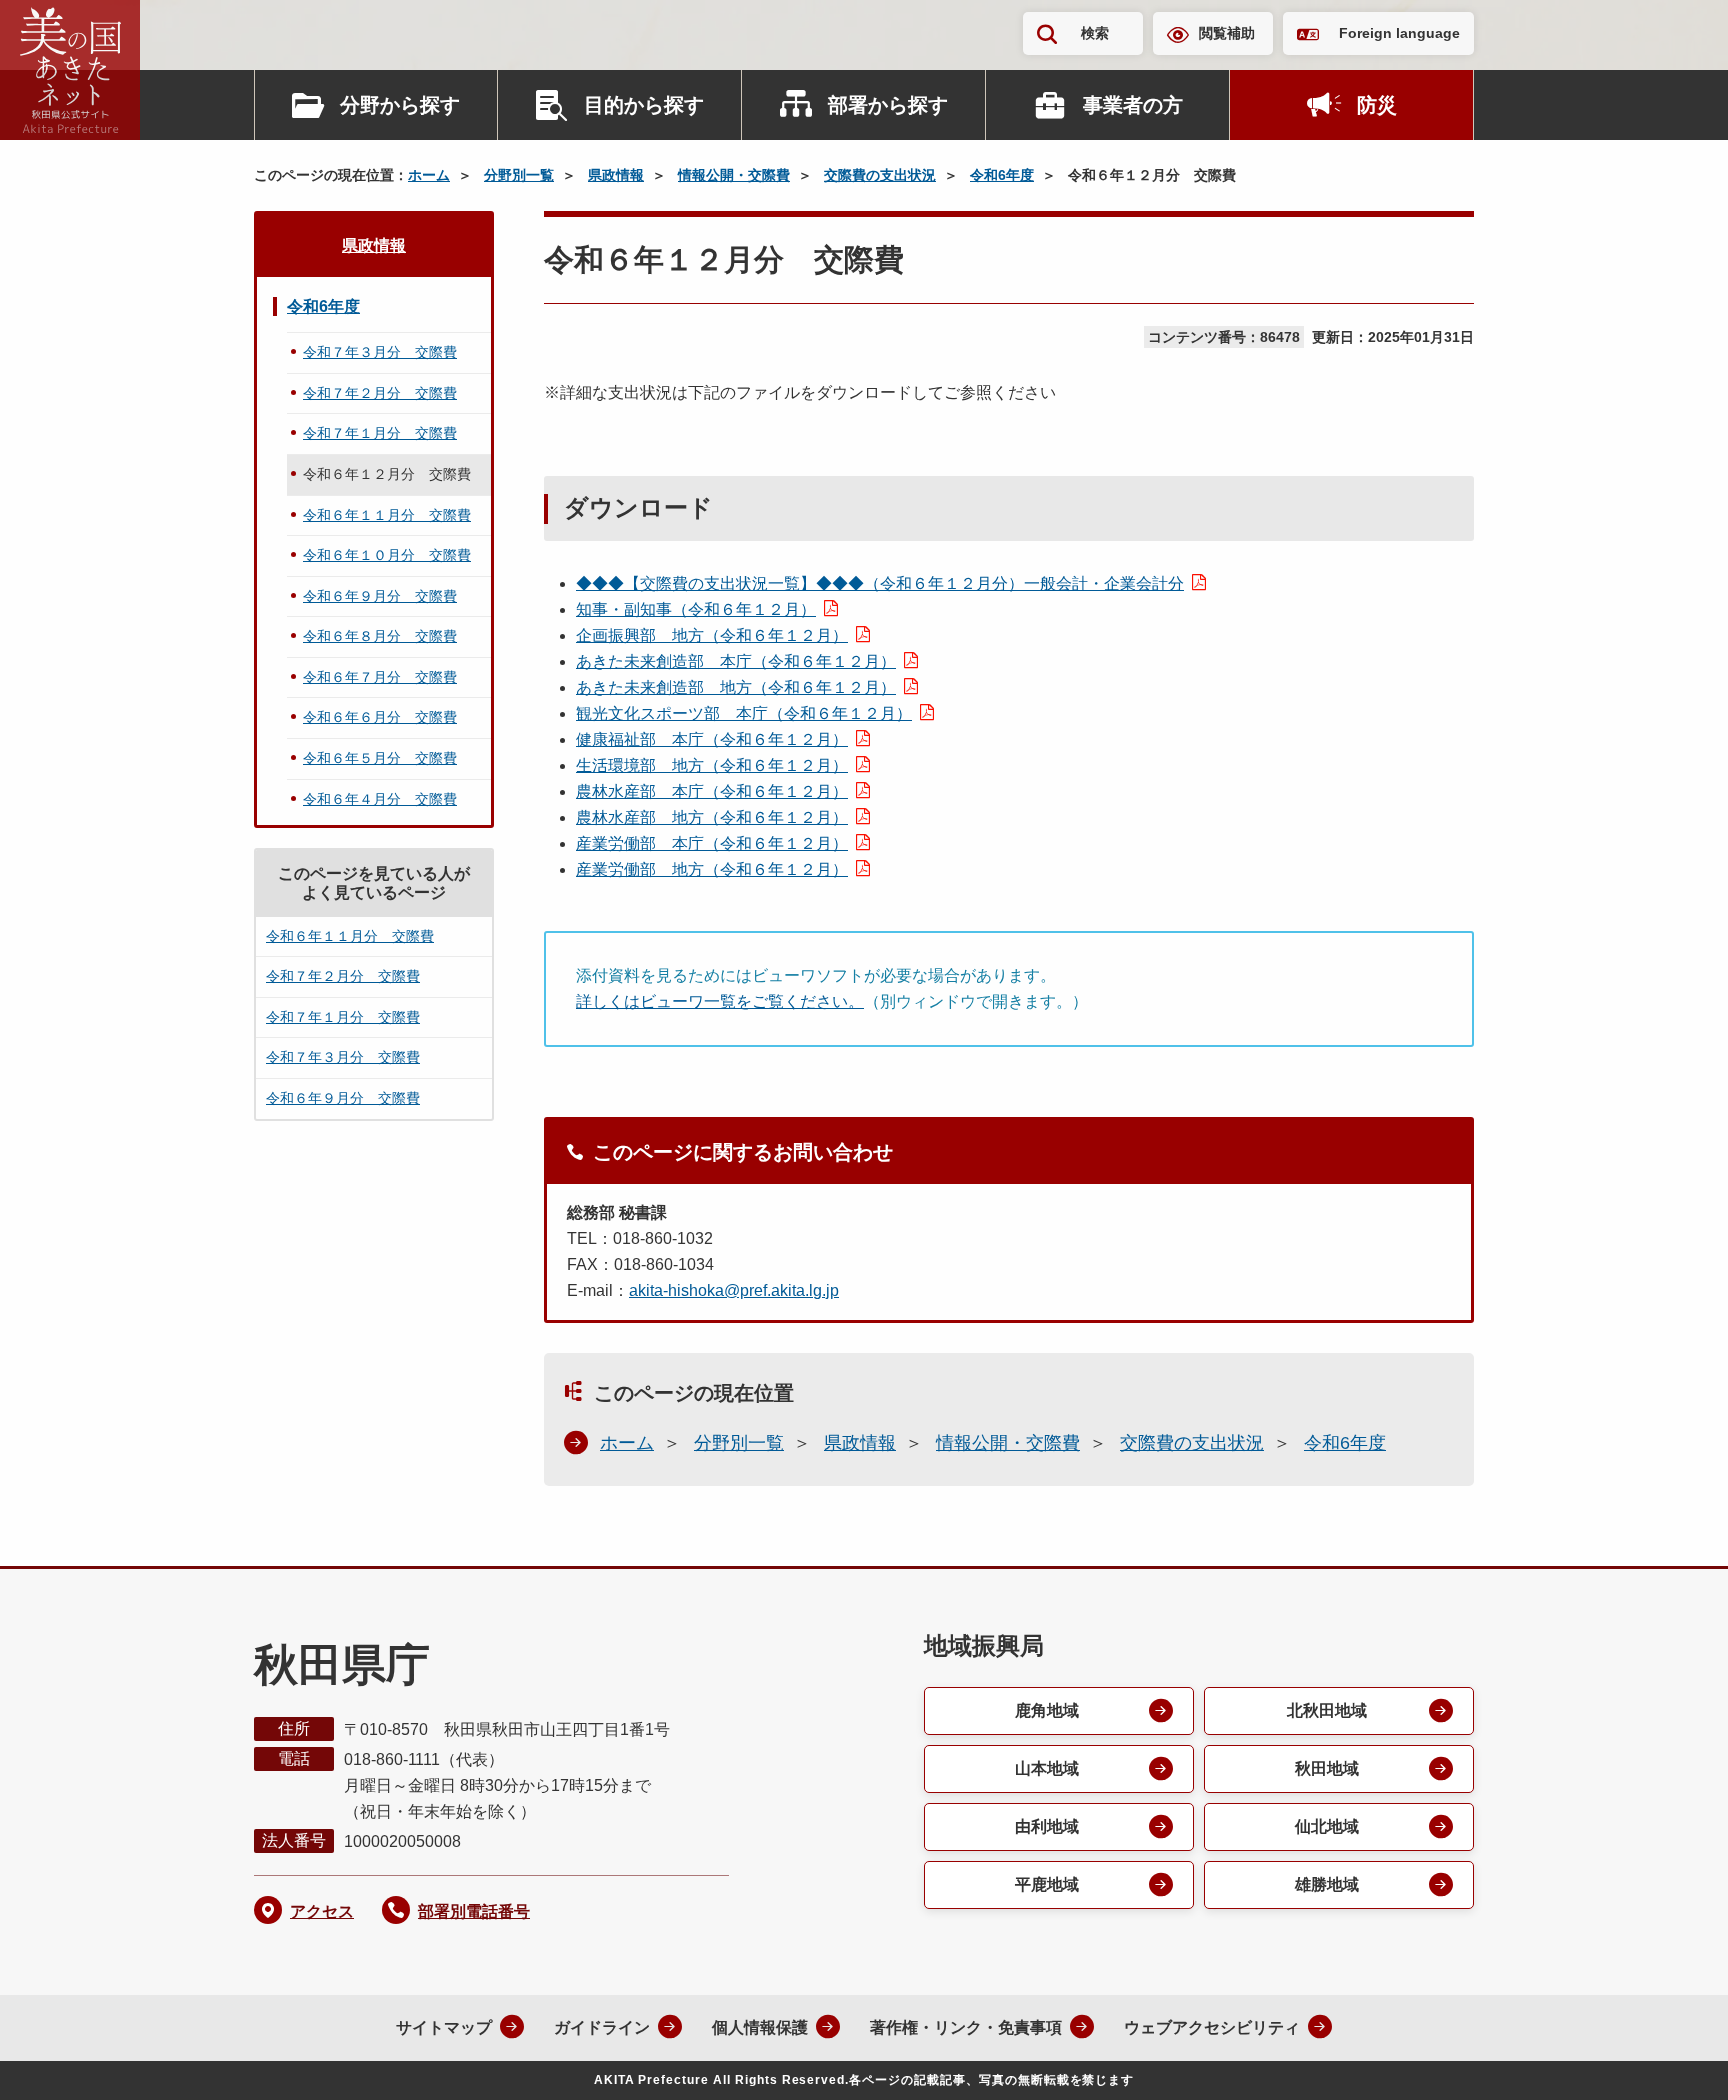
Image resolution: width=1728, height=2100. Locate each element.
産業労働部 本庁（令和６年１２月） (712, 843)
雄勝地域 (1327, 1884)
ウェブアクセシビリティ (1212, 2027)
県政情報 (616, 175)
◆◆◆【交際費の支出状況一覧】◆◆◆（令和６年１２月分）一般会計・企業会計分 (880, 583)
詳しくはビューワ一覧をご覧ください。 (720, 1001)
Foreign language (1399, 33)
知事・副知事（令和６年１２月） (696, 609)
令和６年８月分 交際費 (380, 636)
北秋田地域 (1327, 1710)
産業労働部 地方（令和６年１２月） (712, 869)
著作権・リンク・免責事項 (966, 2027)
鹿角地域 (1047, 1710)
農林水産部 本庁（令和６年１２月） (712, 791)
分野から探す (400, 105)
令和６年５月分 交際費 (380, 758)
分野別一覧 (519, 175)
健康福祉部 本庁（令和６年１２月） (712, 739)
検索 (1095, 33)
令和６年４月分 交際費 (380, 799)
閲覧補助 (1227, 33)
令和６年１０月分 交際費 (387, 555)
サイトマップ (444, 2027)
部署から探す (888, 105)
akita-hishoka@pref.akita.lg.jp (734, 1290)
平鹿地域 (1047, 1884)
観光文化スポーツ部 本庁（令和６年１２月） (744, 713)
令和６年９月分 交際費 (380, 596)
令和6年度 (1002, 175)
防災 (1377, 105)
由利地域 (1047, 1826)
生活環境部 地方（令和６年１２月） (712, 765)
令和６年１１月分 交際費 (387, 515)
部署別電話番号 (474, 1911)
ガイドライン (602, 2027)
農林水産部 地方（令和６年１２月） (712, 817)
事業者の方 (1133, 105)
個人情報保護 (760, 2027)
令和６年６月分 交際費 (380, 717)
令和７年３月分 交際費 (380, 352)
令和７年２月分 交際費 (380, 393)
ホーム (429, 175)
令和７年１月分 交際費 (380, 433)
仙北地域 (1327, 1826)
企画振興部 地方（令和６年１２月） (712, 635)
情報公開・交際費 (734, 175)
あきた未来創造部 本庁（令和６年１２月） (736, 661)
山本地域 (1047, 1768)
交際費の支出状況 (880, 175)
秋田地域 (1327, 1768)
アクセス (322, 1911)
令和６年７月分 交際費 (380, 677)
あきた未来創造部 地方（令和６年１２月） (736, 687)
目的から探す (644, 105)
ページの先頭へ (1673, 2058)
